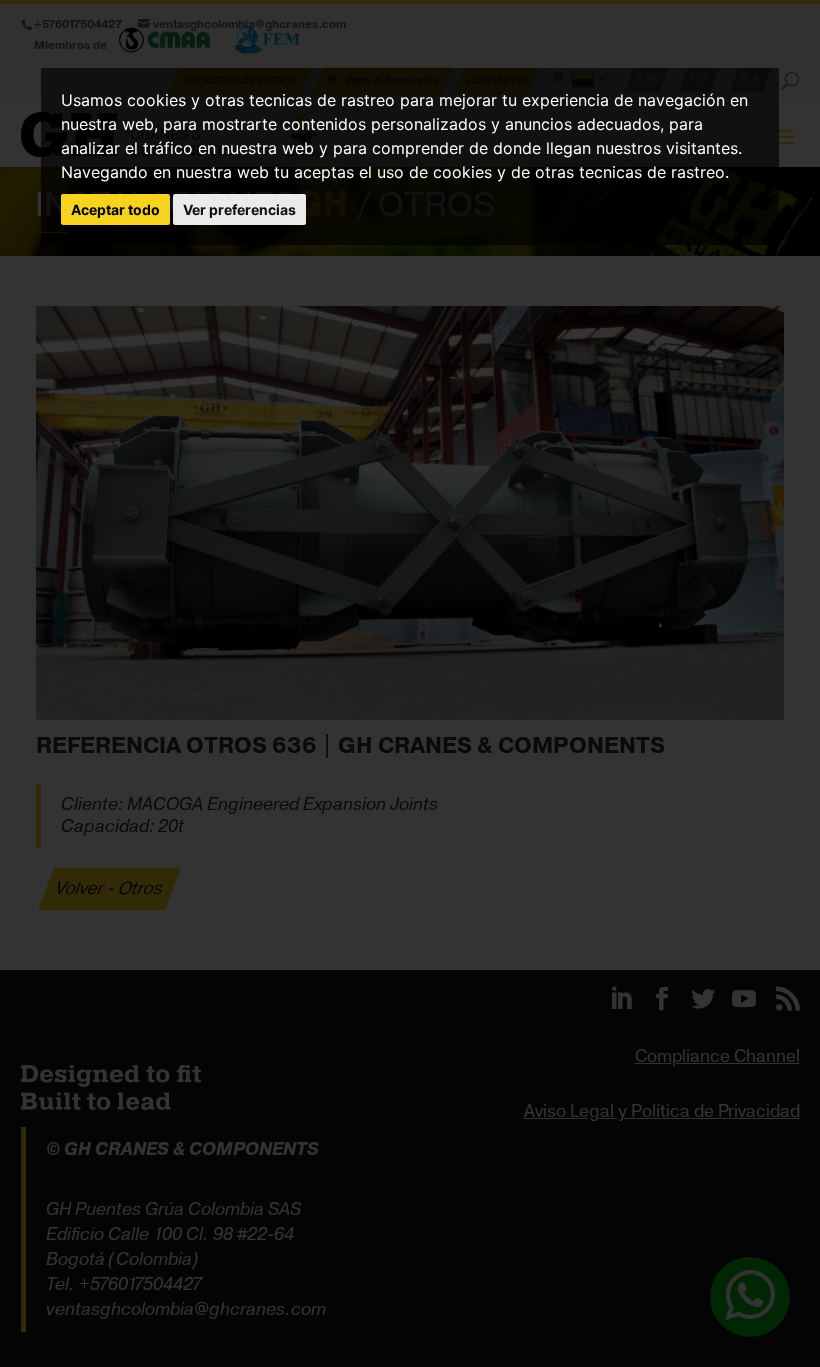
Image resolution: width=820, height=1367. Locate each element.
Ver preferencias (239, 209)
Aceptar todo (115, 209)
